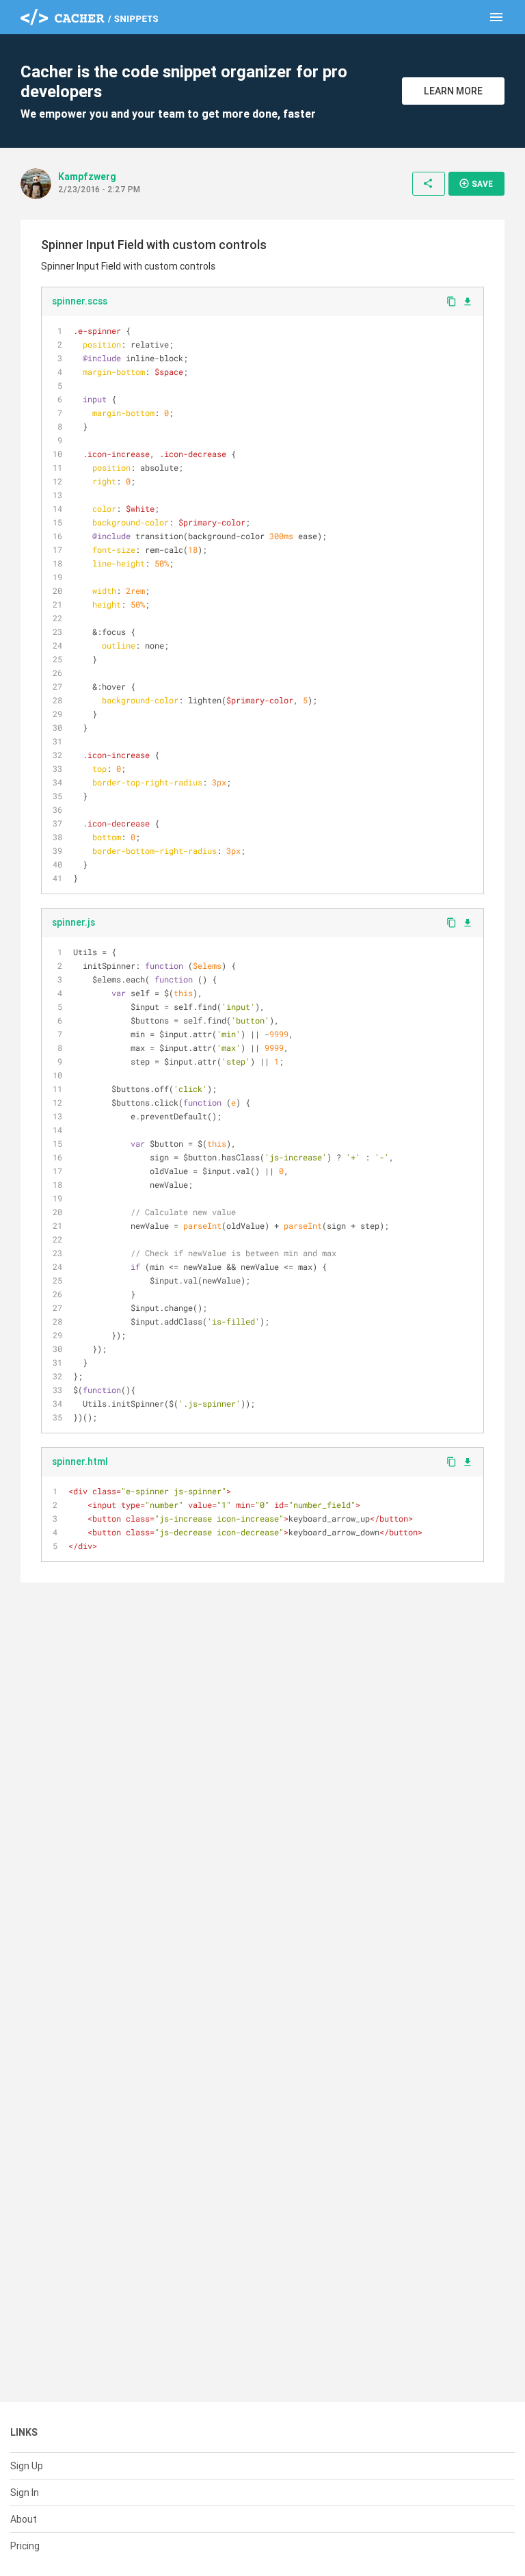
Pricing (25, 2546)
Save (476, 183)
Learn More (453, 91)
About (24, 2519)
